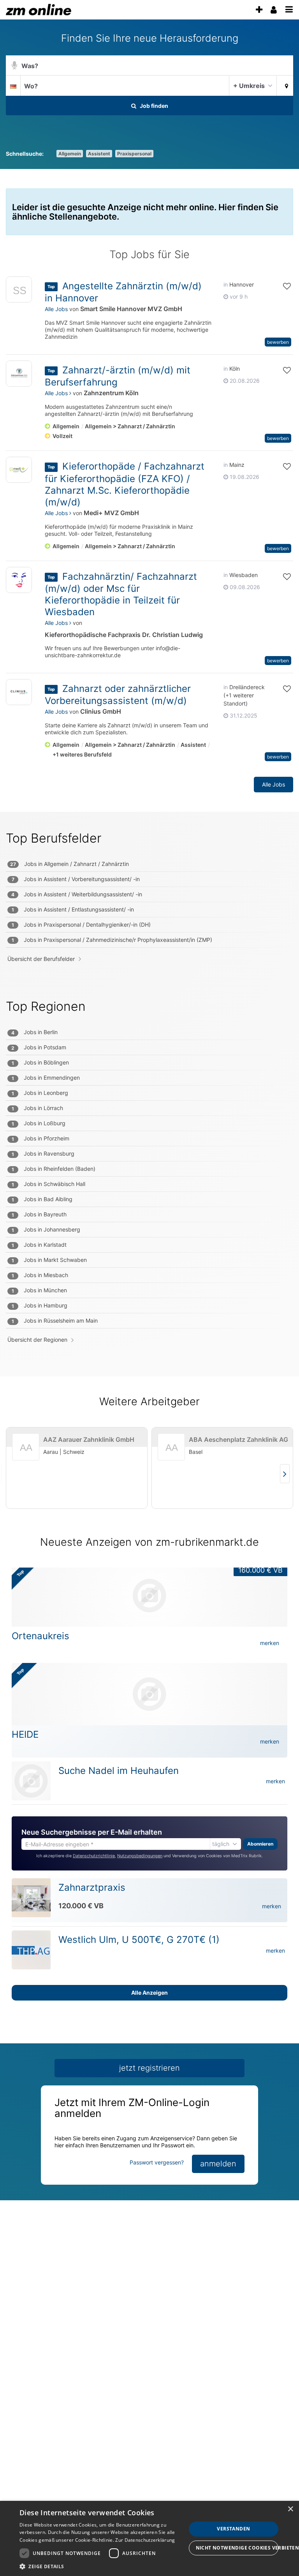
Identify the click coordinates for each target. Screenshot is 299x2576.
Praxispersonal (134, 154)
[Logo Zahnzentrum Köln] (19, 374)
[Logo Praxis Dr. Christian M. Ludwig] (19, 580)
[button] (285, 85)
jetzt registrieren (149, 2068)
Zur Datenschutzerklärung (145, 2540)
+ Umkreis (249, 86)
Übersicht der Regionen (37, 1340)
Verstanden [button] (233, 2529)
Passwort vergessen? (157, 2162)
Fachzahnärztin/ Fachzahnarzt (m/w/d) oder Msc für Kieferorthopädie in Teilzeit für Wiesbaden (121, 594)
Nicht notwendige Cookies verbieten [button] (237, 2548)
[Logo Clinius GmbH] (19, 692)
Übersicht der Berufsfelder (41, 959)
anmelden (218, 2164)
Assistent (99, 154)
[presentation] (259, 10)
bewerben (278, 342)
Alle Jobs (56, 309)
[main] (149, 1122)
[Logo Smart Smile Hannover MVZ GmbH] (19, 291)
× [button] (290, 2509)
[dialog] (149, 2538)
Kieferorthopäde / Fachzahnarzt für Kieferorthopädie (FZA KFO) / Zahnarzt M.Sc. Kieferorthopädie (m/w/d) (125, 484)
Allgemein (70, 154)
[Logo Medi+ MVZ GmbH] (19, 470)
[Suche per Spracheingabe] (14, 66)
